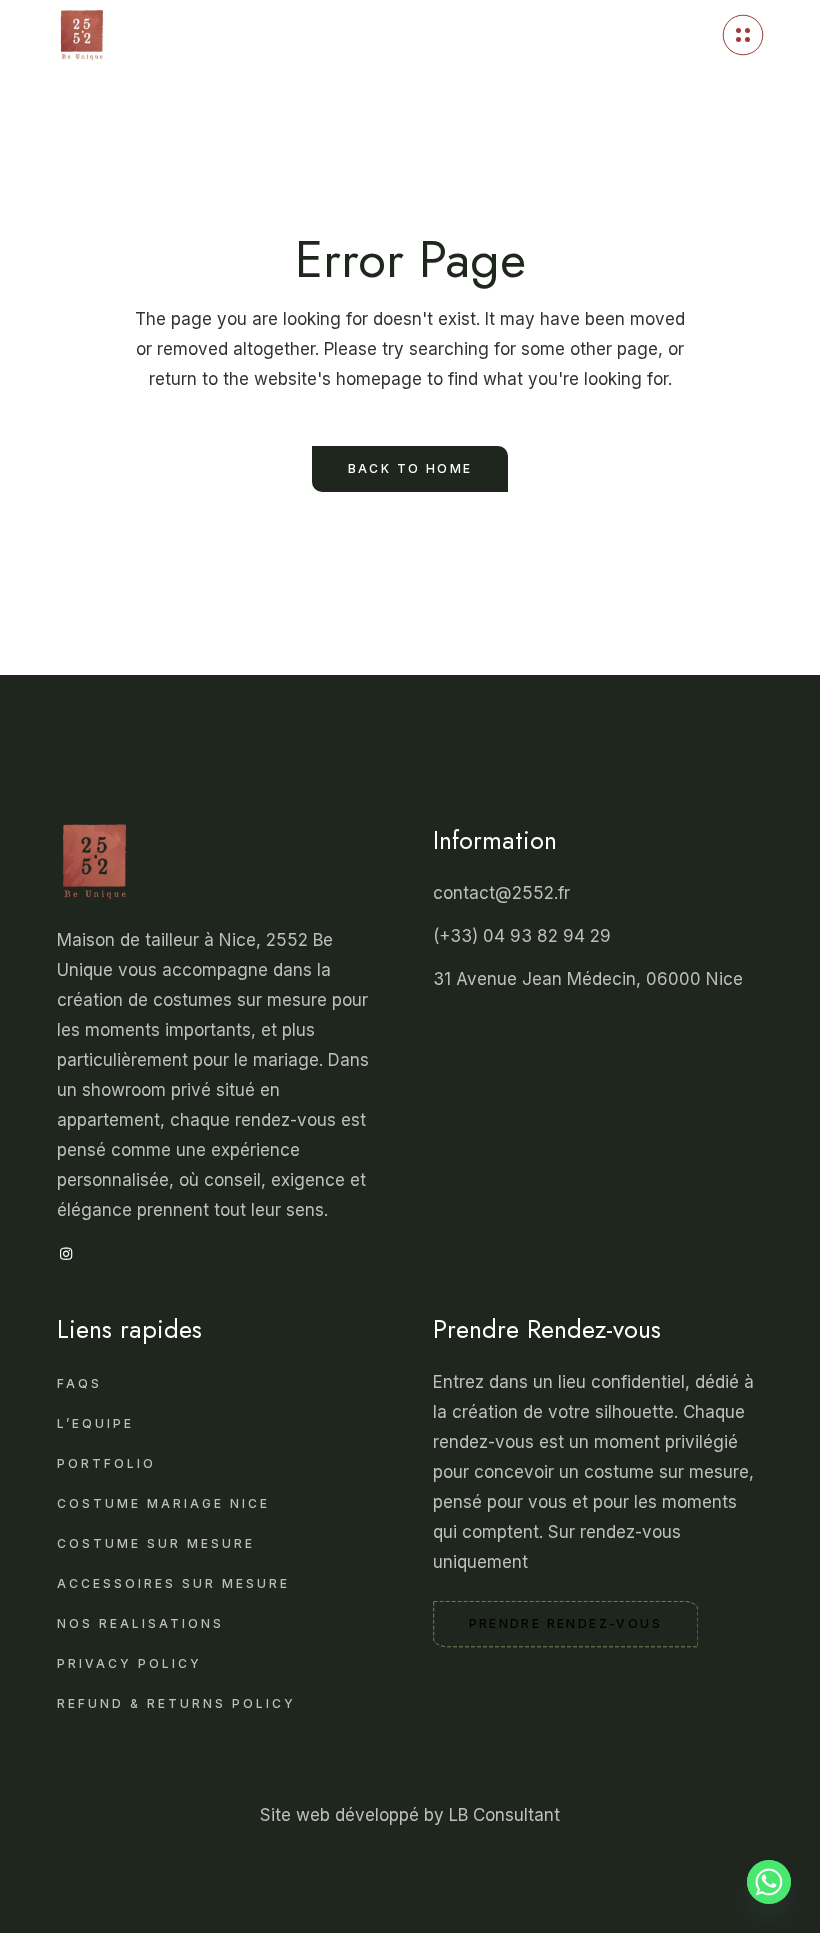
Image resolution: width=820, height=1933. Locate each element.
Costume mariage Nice (163, 1503)
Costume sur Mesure (156, 1543)
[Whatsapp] (769, 1886)
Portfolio (106, 1463)
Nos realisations (140, 1623)
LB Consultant (504, 1815)
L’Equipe (95, 1423)
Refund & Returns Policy (176, 1703)
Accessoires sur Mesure (173, 1583)
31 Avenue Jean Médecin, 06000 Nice (588, 979)
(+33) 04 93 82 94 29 (524, 936)
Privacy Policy (129, 1663)
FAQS (79, 1383)
